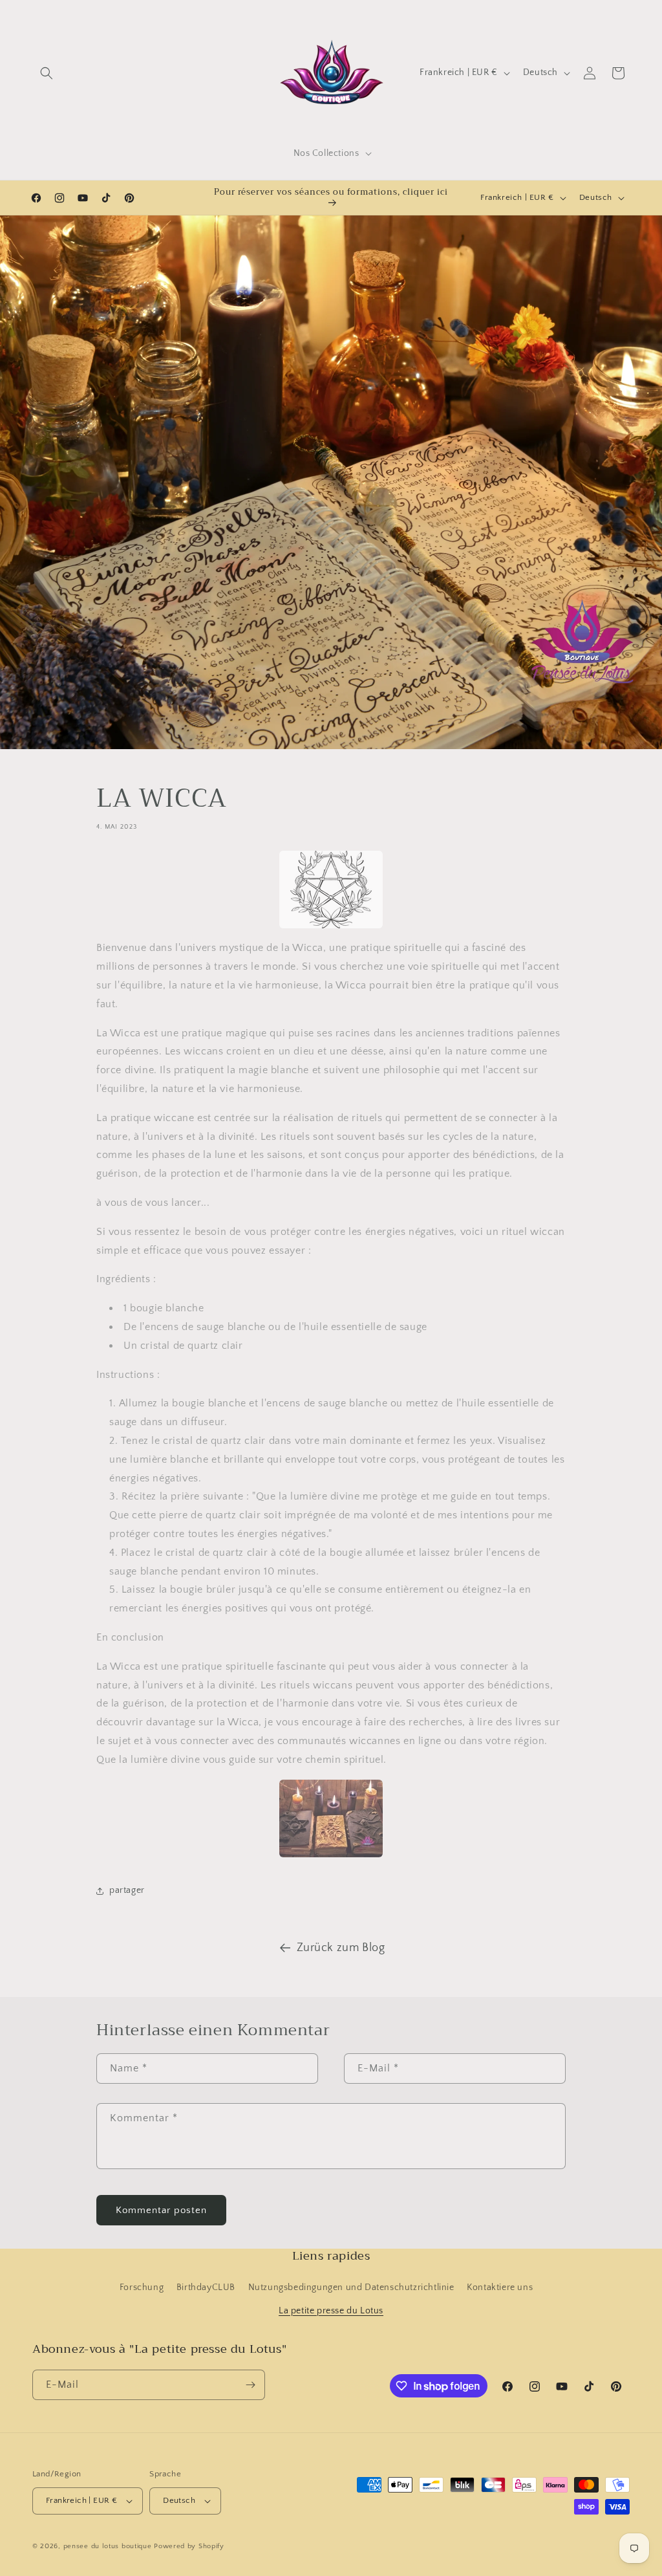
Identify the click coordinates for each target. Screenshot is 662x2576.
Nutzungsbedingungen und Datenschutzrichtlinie (351, 2287)
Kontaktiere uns (500, 2287)
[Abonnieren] (250, 2385)
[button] (47, 73)
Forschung (142, 2287)
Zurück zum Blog (341, 1948)
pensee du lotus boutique (108, 2546)
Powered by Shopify (189, 2546)
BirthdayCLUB (206, 2287)
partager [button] (127, 1890)
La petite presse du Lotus (331, 2311)
